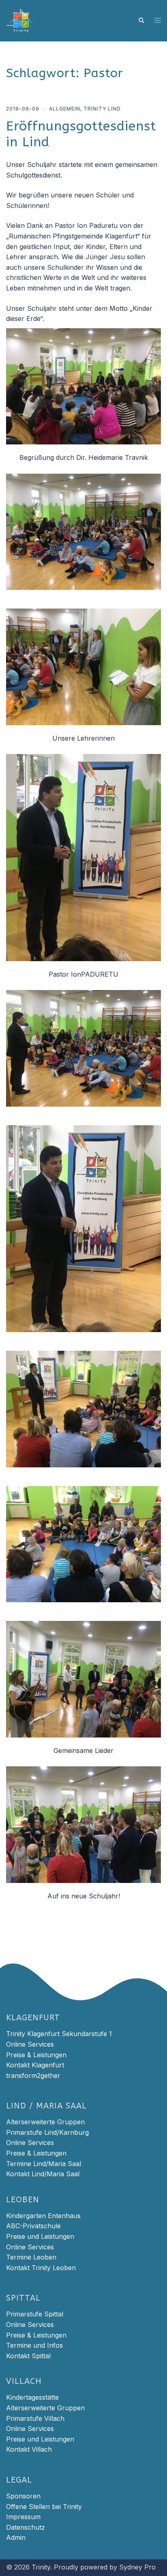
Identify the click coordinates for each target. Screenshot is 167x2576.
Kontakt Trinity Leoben (41, 2268)
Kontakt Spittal (28, 2356)
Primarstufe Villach (35, 2418)
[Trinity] (21, 20)
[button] (141, 21)
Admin (16, 2537)
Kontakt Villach (29, 2449)
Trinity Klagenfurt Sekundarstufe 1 (59, 2034)
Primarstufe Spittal (35, 2314)
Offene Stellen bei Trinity (44, 2507)
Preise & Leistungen (36, 2055)
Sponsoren (23, 2496)
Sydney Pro (137, 2567)
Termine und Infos (34, 2345)
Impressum (23, 2517)
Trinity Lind (102, 109)
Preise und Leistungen (40, 2236)
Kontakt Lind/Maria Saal (43, 2174)
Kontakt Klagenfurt (35, 2065)
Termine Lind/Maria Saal (44, 2164)
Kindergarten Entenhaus (43, 2216)
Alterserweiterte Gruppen (45, 2122)
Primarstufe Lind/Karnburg (47, 2132)
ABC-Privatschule (33, 2226)
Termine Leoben (31, 2257)
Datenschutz (26, 2527)
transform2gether (33, 2076)
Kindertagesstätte (32, 2397)
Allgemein (65, 109)
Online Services (30, 2044)
